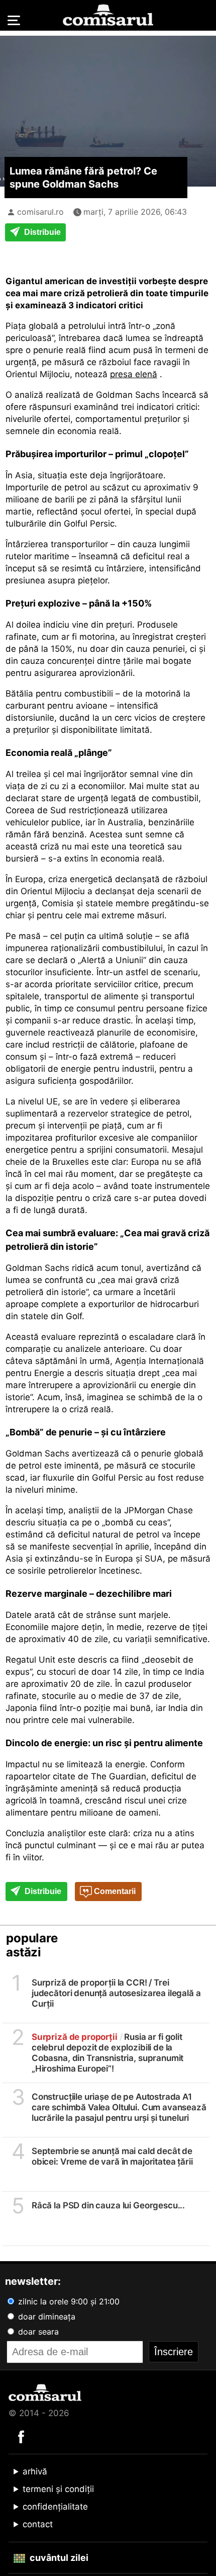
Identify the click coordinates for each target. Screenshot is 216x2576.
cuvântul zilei (58, 2558)
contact (38, 2524)
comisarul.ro (40, 212)
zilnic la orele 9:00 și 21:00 (68, 2301)
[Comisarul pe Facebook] (21, 2436)
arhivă (35, 2471)
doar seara (37, 2332)
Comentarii (114, 1891)
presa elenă (134, 374)
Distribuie (41, 232)
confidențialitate (55, 2507)
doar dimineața (45, 2316)
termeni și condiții (58, 2489)
